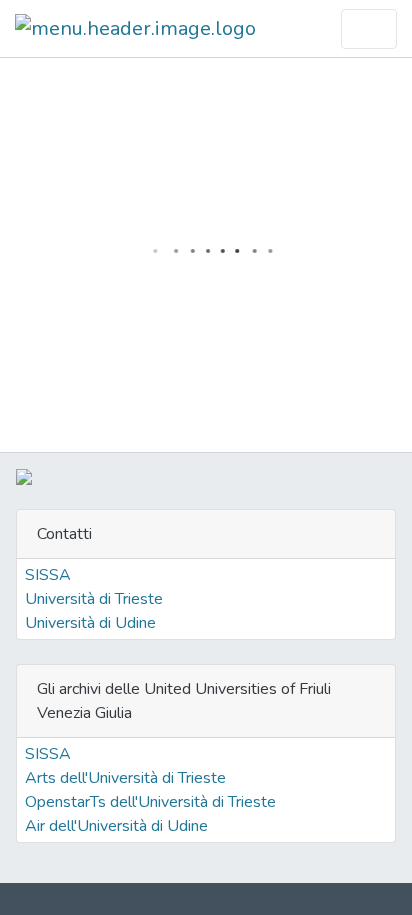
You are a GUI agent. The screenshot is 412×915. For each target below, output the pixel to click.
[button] (315, 29)
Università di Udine (90, 623)
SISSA (48, 575)
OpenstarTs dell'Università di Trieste (150, 802)
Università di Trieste (94, 599)
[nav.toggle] (369, 29)
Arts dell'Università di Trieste (125, 778)
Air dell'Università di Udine (116, 826)
